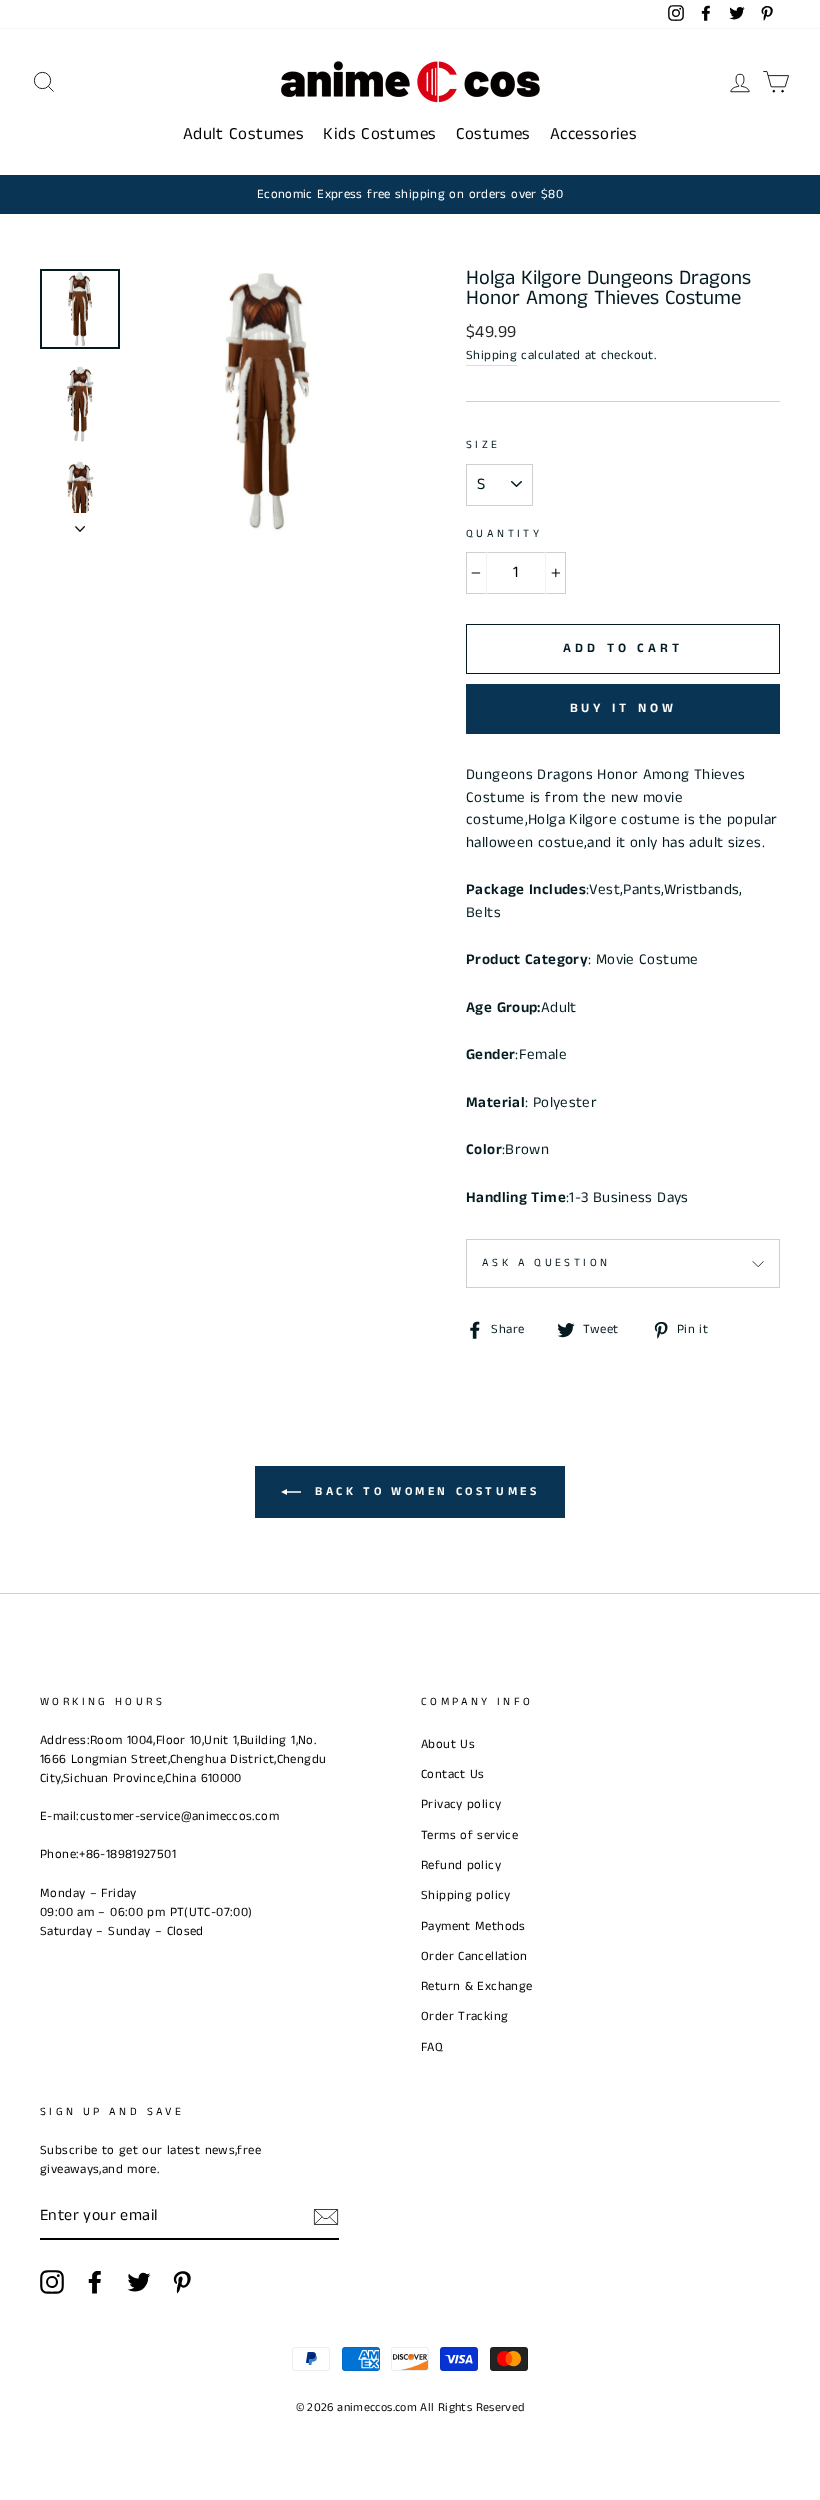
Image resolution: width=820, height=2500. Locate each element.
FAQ (432, 2047)
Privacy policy (461, 1804)
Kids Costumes (379, 134)
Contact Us (453, 1774)
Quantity (504, 534)
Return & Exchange (476, 1986)
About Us (448, 1744)
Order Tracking (464, 2016)
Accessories (593, 134)
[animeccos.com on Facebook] (95, 2282)
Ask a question (546, 1263)
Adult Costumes (243, 134)
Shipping (491, 355)
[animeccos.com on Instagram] (52, 2282)
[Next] (80, 523)
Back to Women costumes (424, 1491)
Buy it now (623, 708)
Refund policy (461, 1865)
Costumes (493, 134)
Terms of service (469, 1835)
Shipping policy (466, 1895)
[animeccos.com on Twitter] (139, 2282)
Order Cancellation (474, 1956)
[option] (410, 194)
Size (483, 445)
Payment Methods (473, 1926)
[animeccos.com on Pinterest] (182, 2282)
